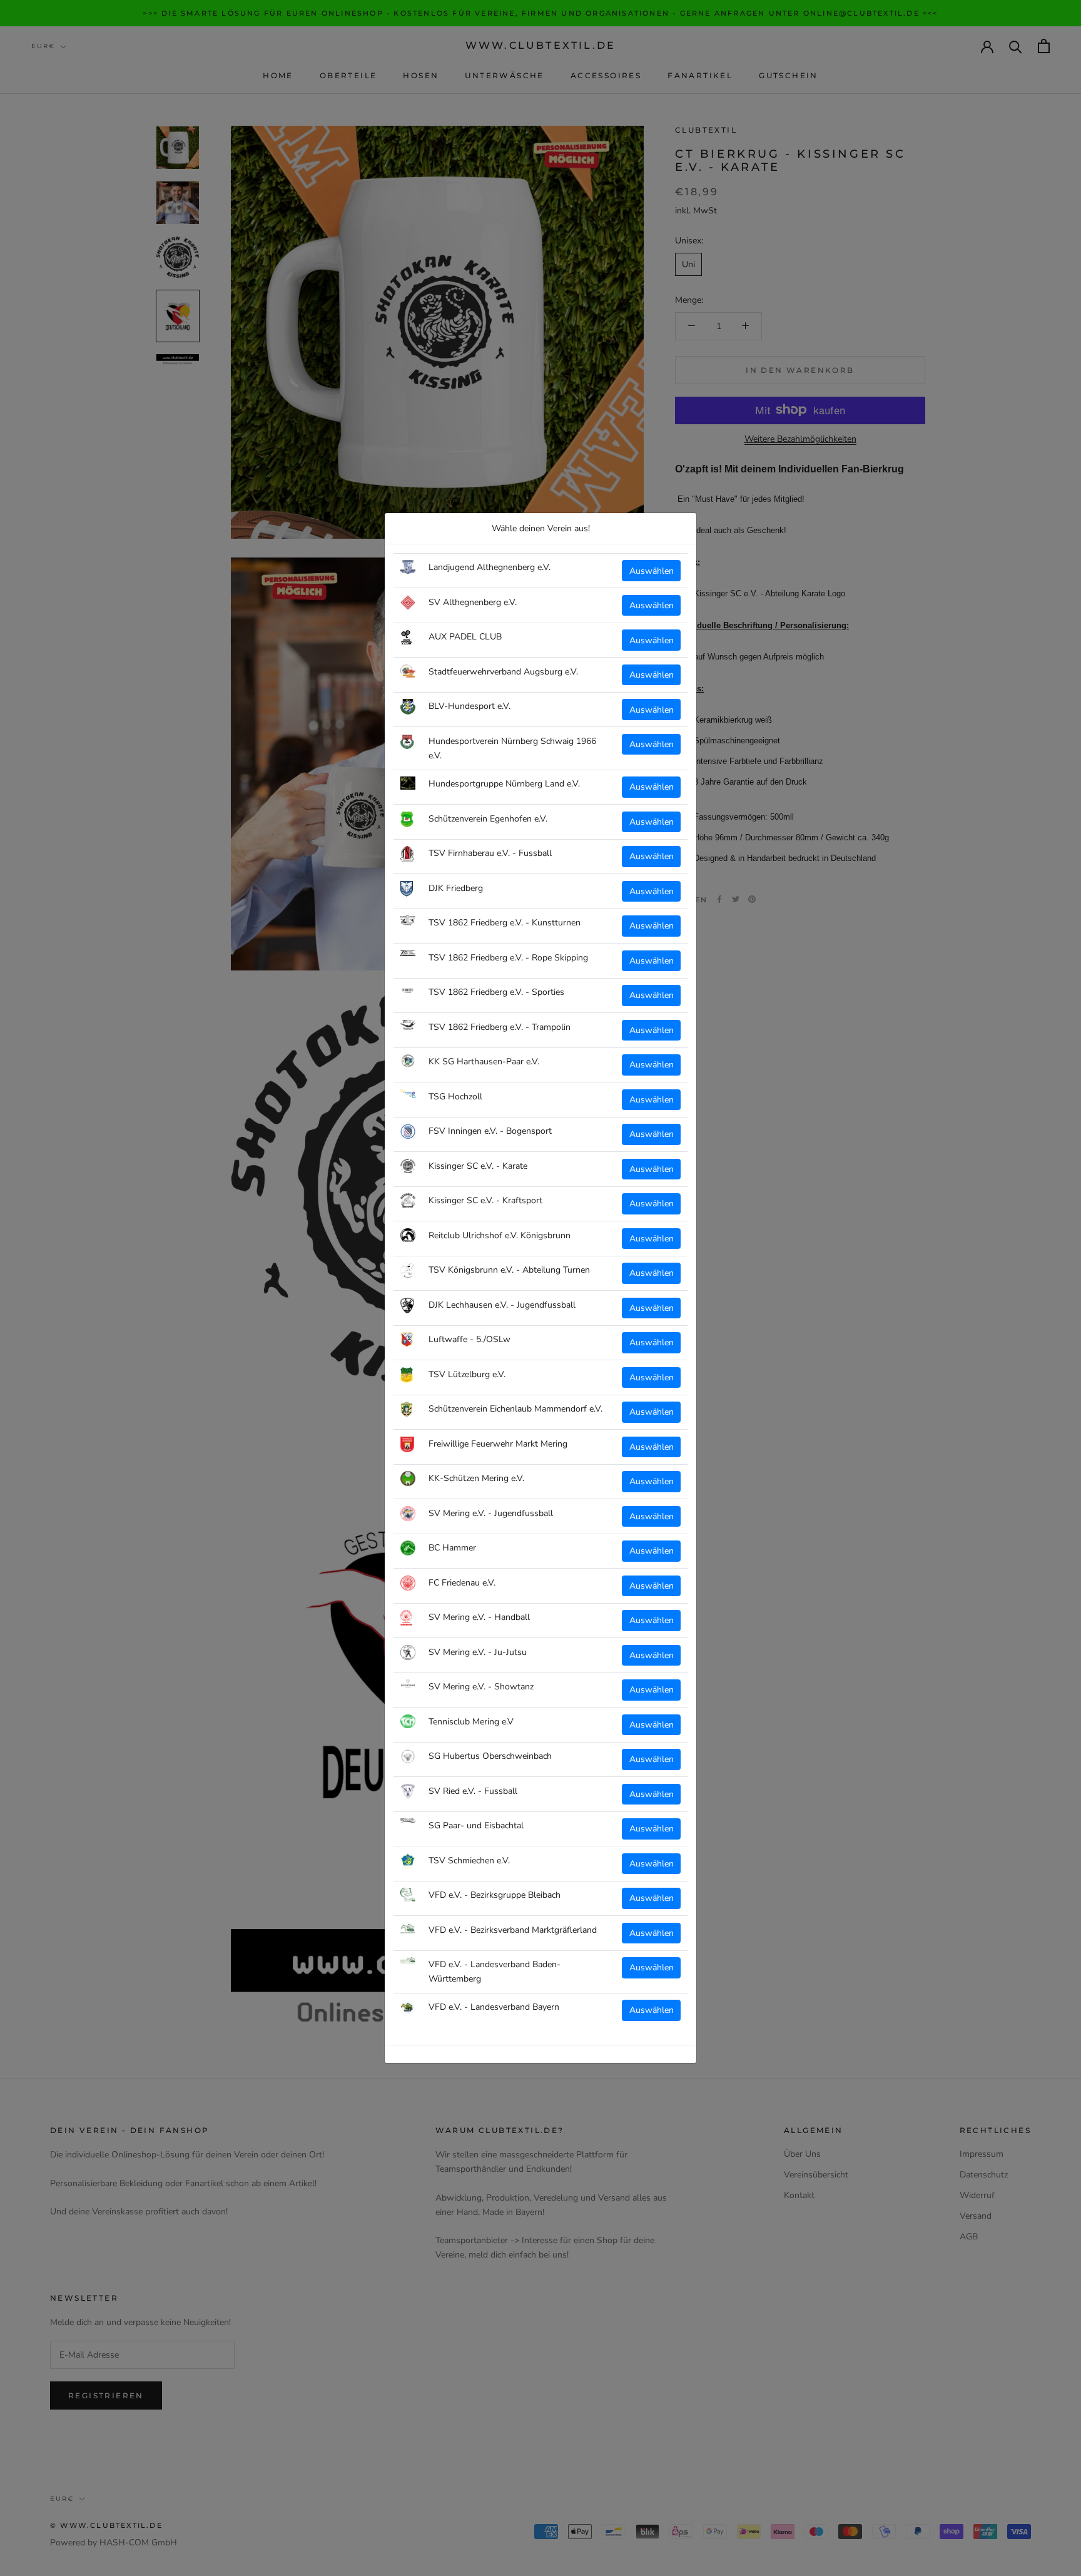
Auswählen (652, 571)
